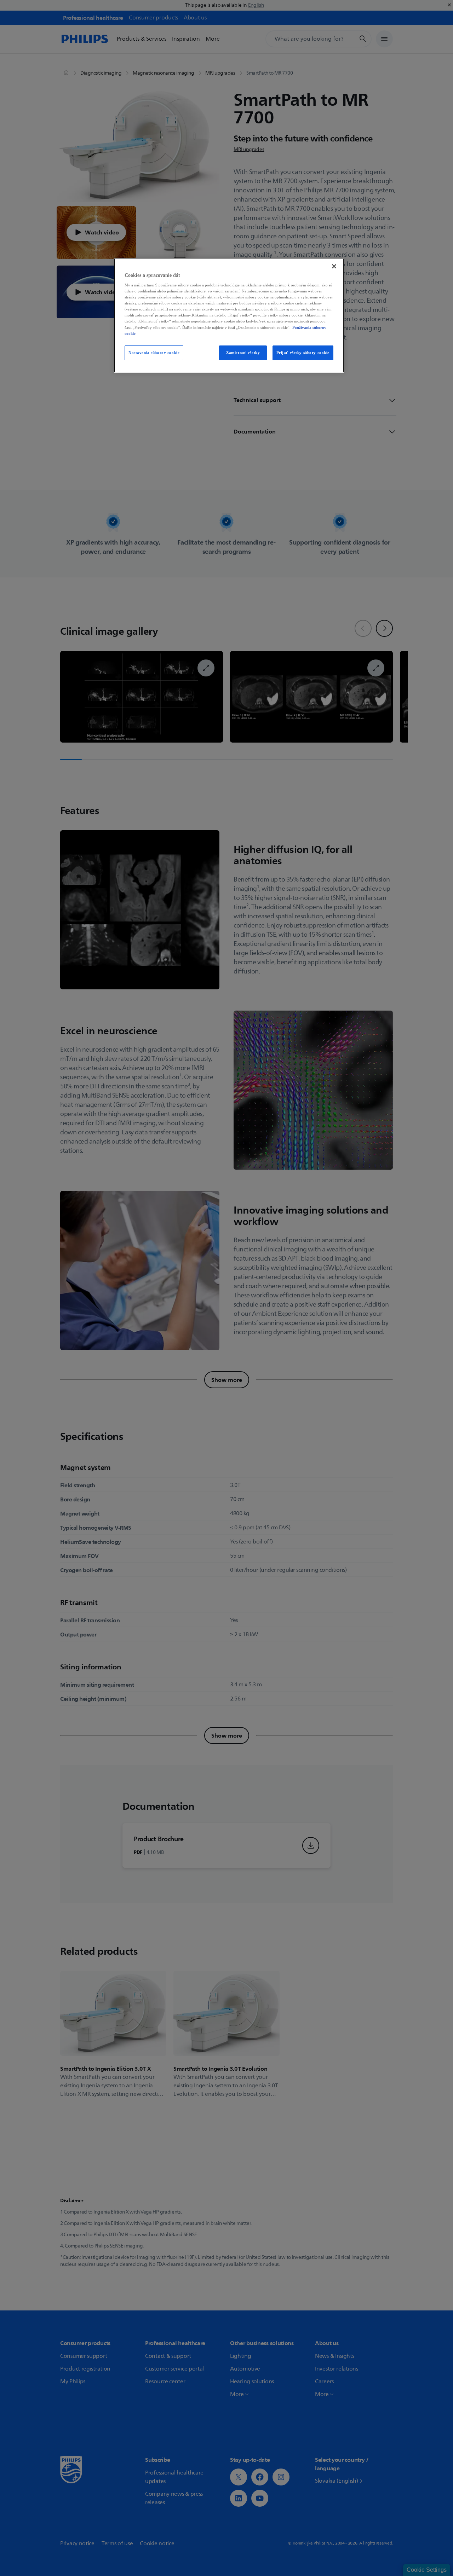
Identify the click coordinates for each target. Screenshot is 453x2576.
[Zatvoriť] (334, 266)
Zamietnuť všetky (243, 353)
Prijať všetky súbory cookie (303, 353)
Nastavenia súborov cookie (154, 353)
